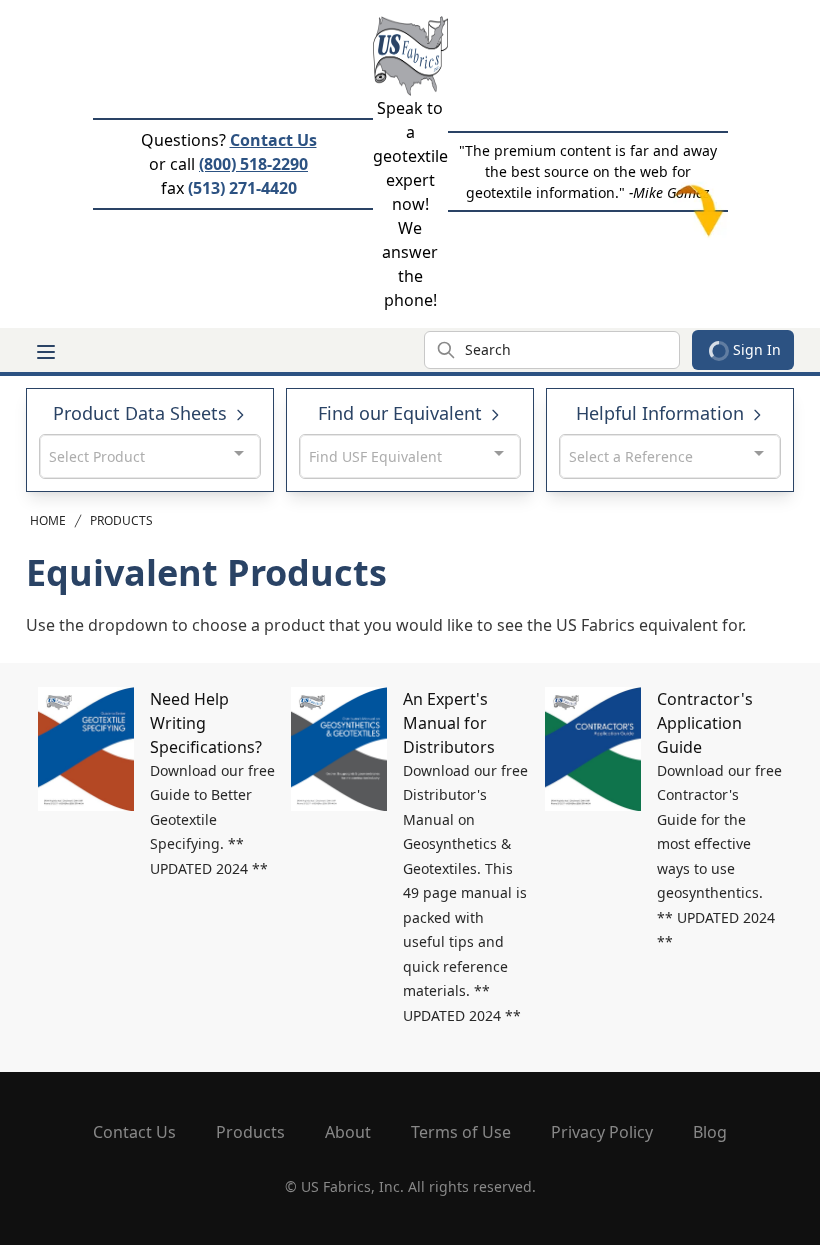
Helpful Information (662, 413)
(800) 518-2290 (253, 164)
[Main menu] (46, 352)
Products (121, 520)
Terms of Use (461, 1132)
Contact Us (273, 140)
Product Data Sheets (142, 413)
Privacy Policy (602, 1132)
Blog (710, 1132)
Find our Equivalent (402, 413)
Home (48, 520)
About (348, 1132)
